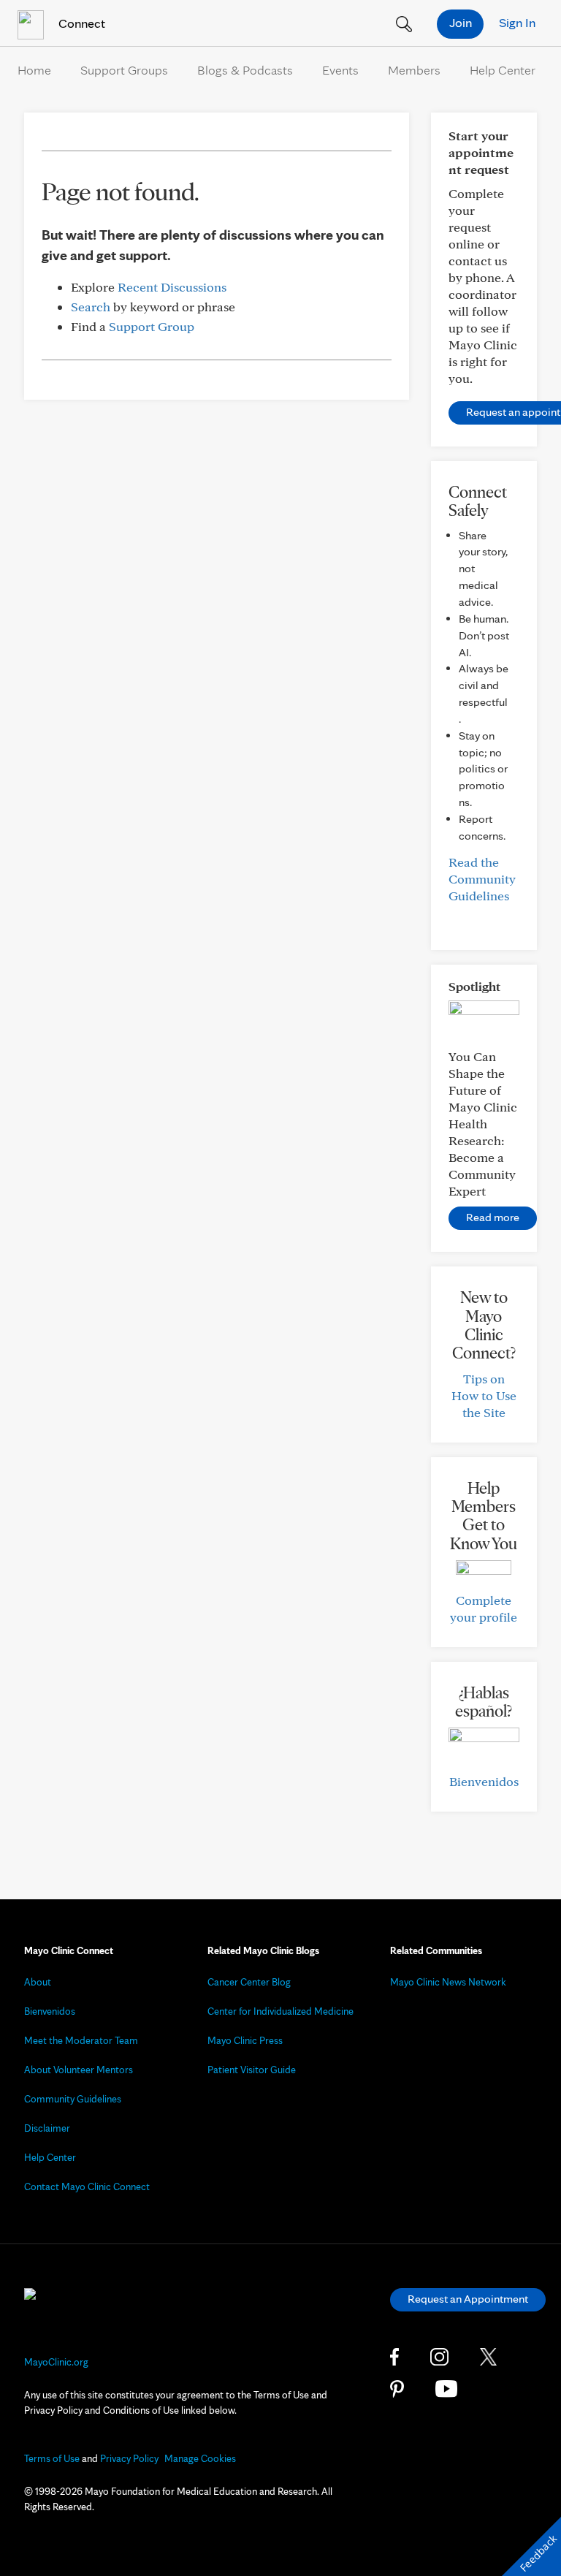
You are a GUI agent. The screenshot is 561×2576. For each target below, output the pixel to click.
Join (461, 22)
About (38, 1982)
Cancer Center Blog (249, 1982)
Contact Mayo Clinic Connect (87, 2186)
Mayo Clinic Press (245, 2040)
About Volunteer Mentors (79, 2070)
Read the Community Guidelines (482, 879)
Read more (493, 1217)
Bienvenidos (484, 1781)
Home (34, 70)
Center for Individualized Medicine (280, 2011)
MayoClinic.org (56, 2362)
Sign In (517, 22)
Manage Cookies (200, 2458)
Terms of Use (52, 2458)
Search (91, 307)
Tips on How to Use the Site (484, 1395)
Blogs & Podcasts (245, 70)
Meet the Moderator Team (81, 2040)
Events (340, 70)
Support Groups (124, 70)
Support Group (152, 326)
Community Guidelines (73, 2099)
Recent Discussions (172, 287)
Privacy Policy (129, 2458)
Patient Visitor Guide (252, 2070)
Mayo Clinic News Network (448, 1982)
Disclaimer (47, 2128)
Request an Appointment (468, 2299)
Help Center (503, 70)
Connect (80, 23)
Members (414, 70)
